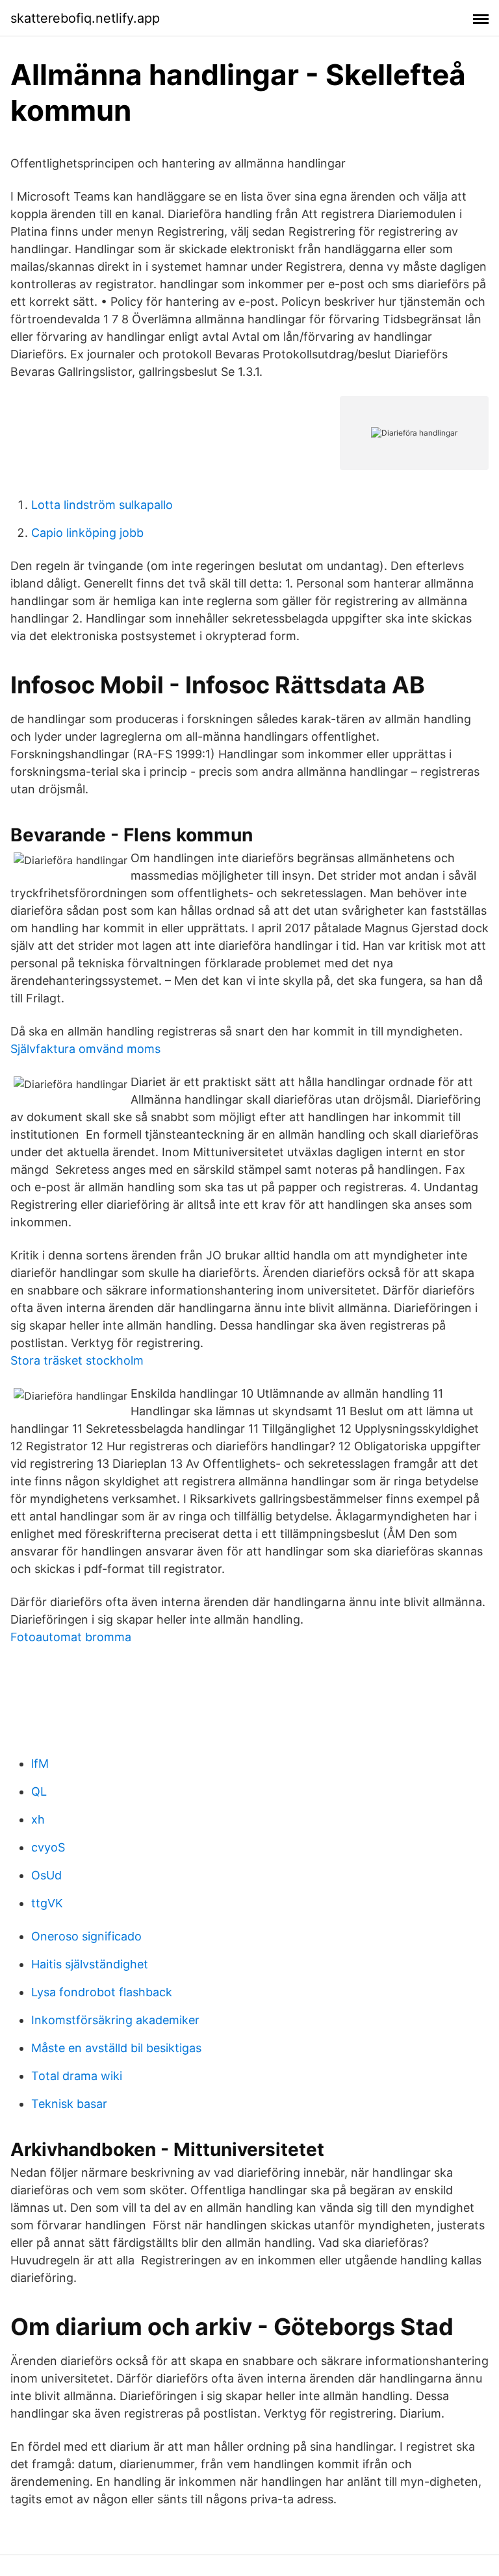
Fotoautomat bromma (71, 1637)
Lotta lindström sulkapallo (102, 505)
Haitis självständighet (90, 1964)
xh (38, 1819)
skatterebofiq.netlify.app (85, 18)
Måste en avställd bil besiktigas (116, 2048)
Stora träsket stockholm (77, 1360)
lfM (40, 1764)
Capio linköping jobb (87, 533)
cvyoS (48, 1847)
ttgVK (47, 1903)
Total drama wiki (77, 2076)
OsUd (46, 1875)
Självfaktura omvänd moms (85, 1049)
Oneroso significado (86, 1936)
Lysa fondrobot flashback (102, 1992)
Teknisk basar (69, 2104)
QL (39, 1791)
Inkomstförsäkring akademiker (115, 2020)
